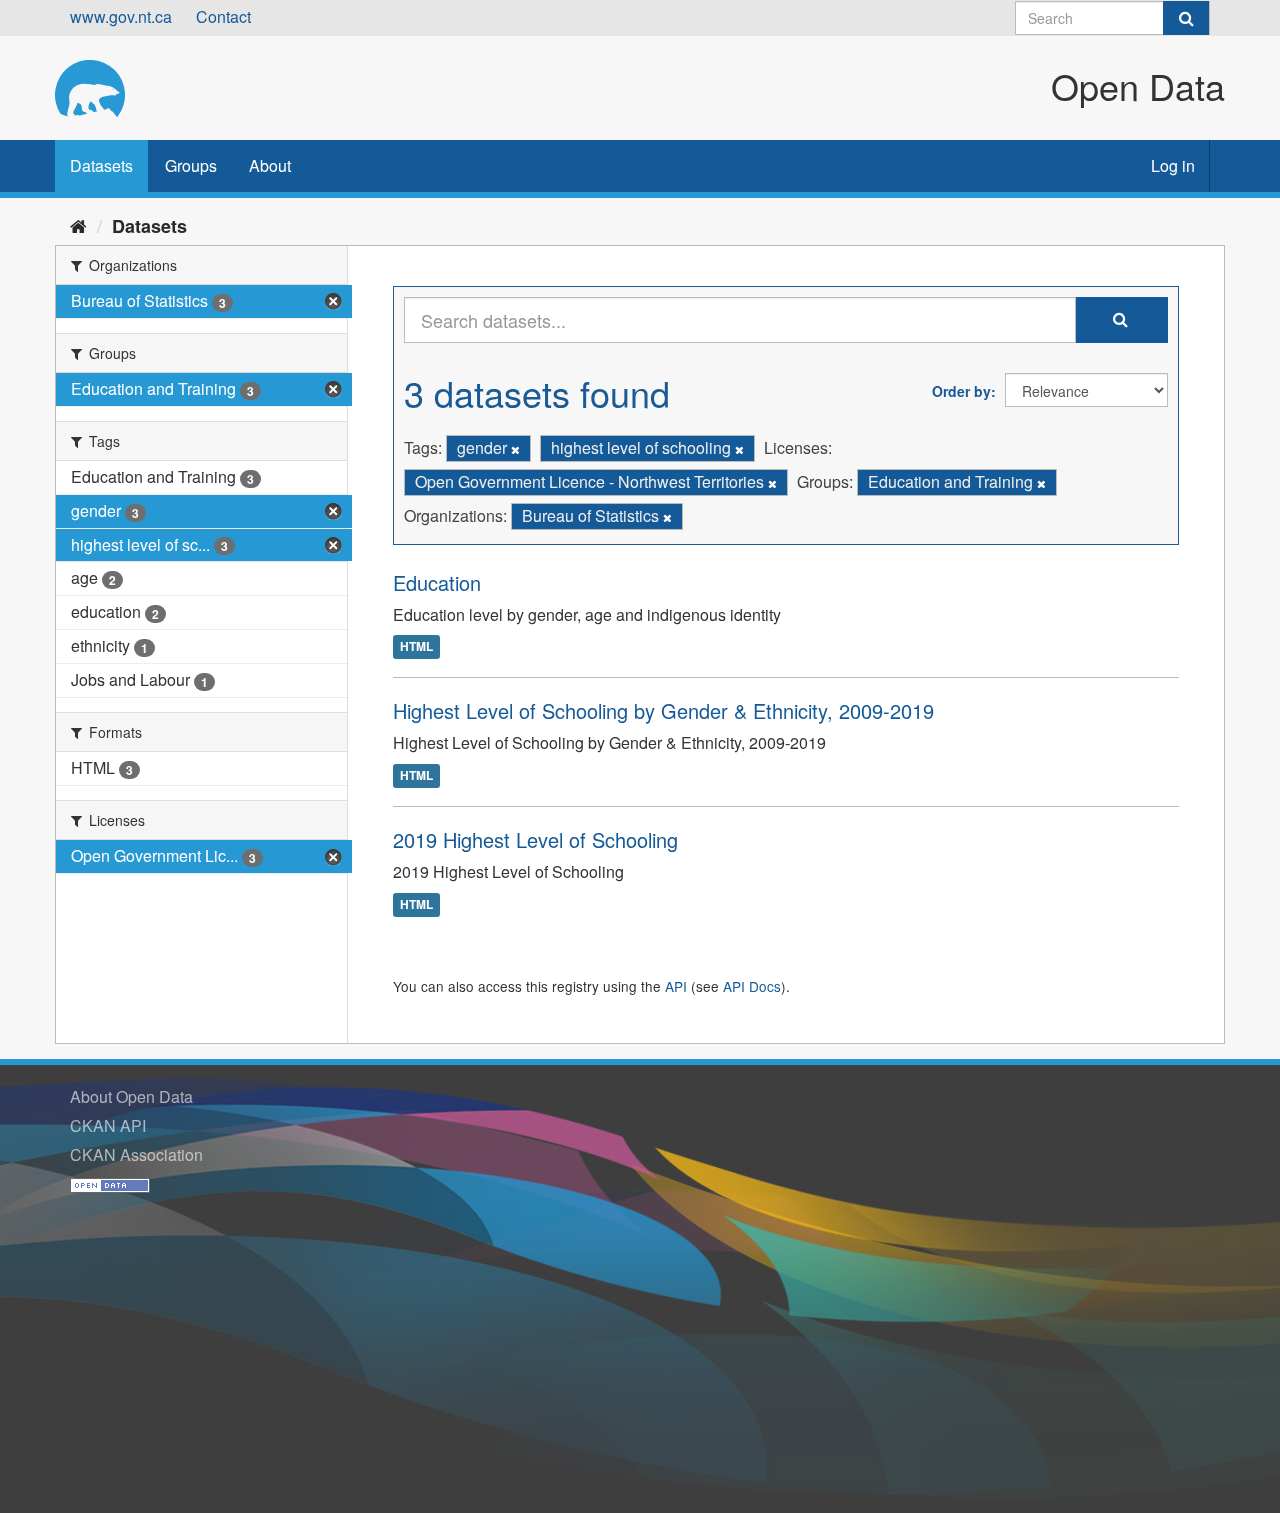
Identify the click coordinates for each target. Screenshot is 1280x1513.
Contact (223, 16)
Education (437, 582)
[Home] (78, 225)
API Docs (752, 986)
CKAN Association (136, 1154)
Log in (1173, 165)
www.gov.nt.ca (121, 16)
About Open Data (131, 1096)
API (676, 986)
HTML (416, 647)
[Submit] (1186, 18)
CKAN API (108, 1125)
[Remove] (515, 449)
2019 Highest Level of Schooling (535, 839)
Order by (961, 391)
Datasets (101, 165)
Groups (191, 165)
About (270, 165)
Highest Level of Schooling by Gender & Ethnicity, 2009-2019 (663, 710)
